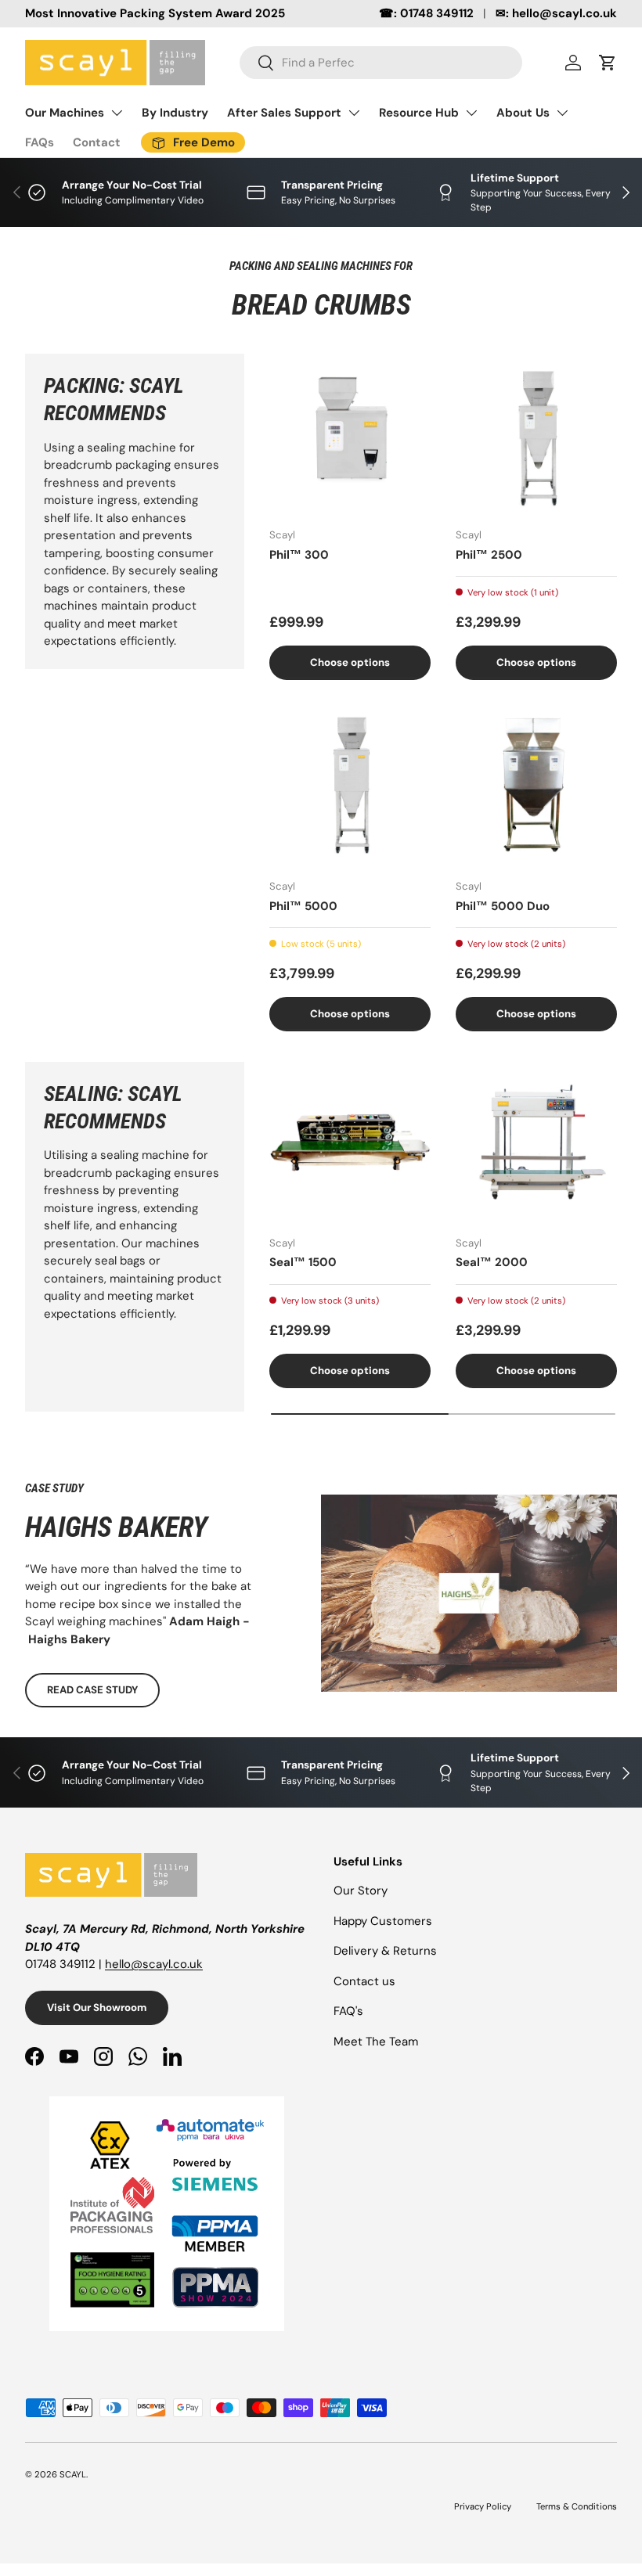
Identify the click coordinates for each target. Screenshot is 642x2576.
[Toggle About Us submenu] (562, 113)
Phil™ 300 (299, 555)
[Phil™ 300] (350, 434)
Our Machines (65, 113)
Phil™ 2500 (489, 555)
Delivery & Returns (385, 1951)
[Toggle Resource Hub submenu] (471, 113)
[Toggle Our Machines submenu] (117, 113)
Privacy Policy (483, 2506)
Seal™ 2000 (492, 1262)
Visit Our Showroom (97, 2008)
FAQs (40, 142)
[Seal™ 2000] (536, 1142)
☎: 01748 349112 (426, 13)
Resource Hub (419, 113)
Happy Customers (383, 1921)
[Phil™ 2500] (536, 434)
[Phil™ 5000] (350, 786)
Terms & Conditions (577, 2506)
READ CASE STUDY (92, 1690)
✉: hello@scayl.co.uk (556, 13)
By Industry (175, 113)
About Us (523, 113)
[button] (608, 63)
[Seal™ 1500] (350, 1142)
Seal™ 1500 (303, 1262)
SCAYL (73, 2474)
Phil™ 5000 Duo (503, 906)
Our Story (361, 1891)
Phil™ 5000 (303, 906)
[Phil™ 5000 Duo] (536, 786)
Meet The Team (376, 2042)
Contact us (364, 1981)
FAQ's (348, 2011)
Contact (97, 142)
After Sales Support (284, 113)
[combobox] (381, 63)
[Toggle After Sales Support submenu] (354, 113)
